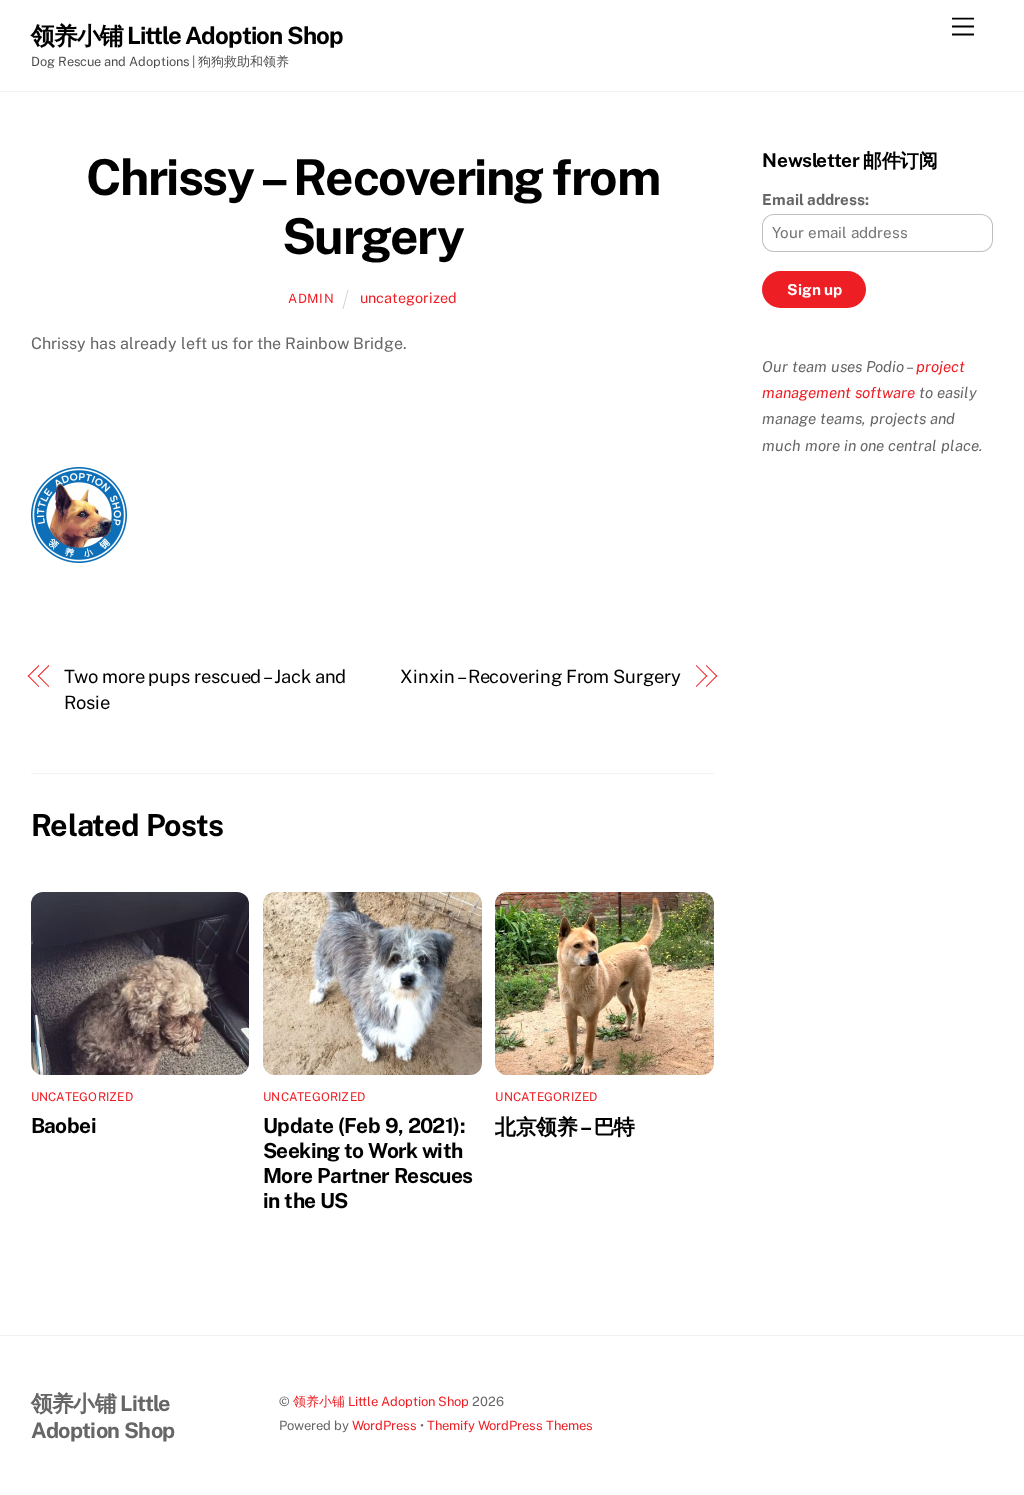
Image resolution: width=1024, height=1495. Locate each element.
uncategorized (408, 297)
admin (311, 298)
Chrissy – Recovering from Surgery (373, 207)
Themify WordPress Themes (510, 1425)
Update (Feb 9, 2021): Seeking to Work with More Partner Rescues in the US (368, 1163)
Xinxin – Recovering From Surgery (540, 676)
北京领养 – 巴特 (564, 1126)
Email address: (815, 199)
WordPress (384, 1425)
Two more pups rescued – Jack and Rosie (205, 689)
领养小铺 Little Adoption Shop (381, 1401)
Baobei (63, 1125)
